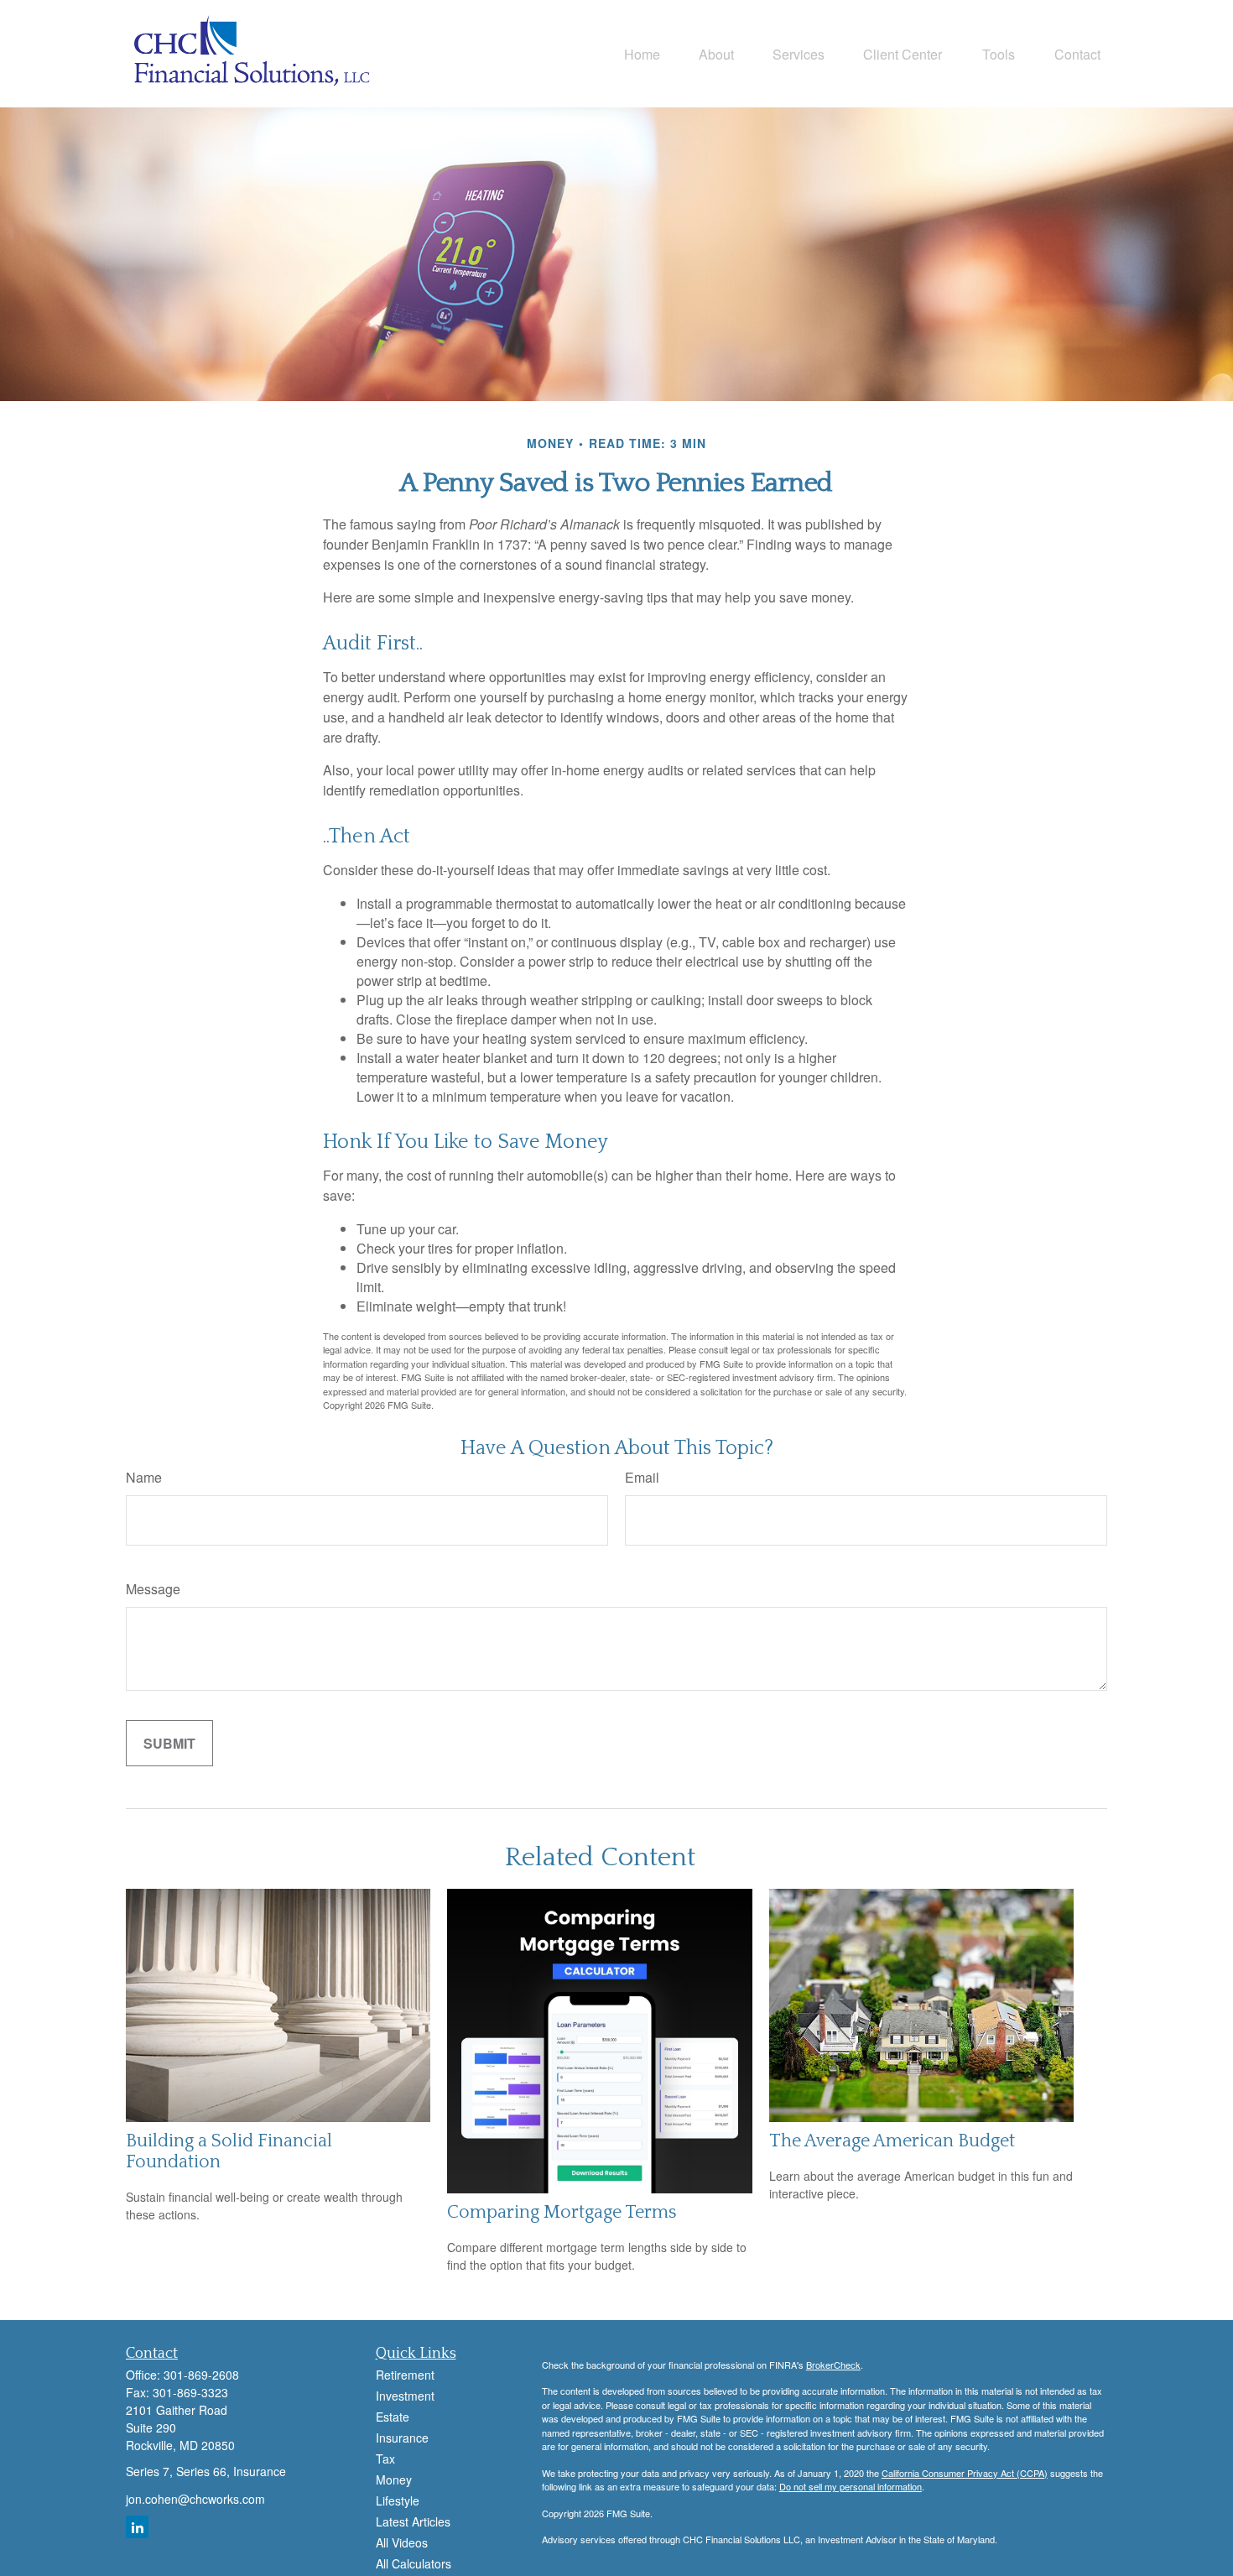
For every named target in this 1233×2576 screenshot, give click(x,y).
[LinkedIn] (137, 2527)
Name (144, 1477)
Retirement (405, 2375)
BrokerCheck (833, 2365)
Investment (405, 2396)
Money (394, 2480)
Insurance (402, 2438)
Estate (393, 2417)
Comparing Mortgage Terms (562, 2212)
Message (153, 1589)
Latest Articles (413, 2521)
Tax (385, 2459)
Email (642, 1477)
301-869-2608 (201, 2375)
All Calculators (414, 2563)
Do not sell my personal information (851, 2486)
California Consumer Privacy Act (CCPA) (965, 2473)
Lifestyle (398, 2500)
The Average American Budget (892, 2141)
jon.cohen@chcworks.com (195, 2499)
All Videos (402, 2542)
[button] (642, 53)
